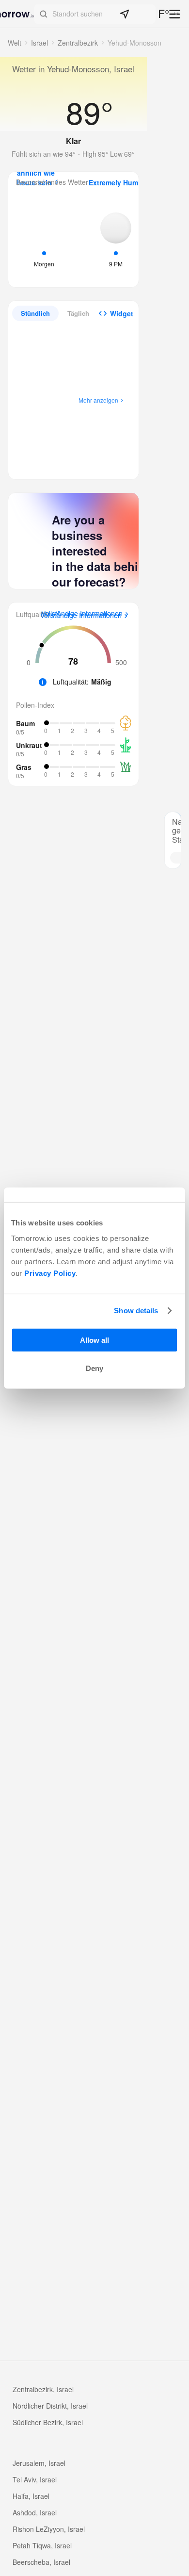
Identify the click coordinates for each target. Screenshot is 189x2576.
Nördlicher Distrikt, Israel (50, 2406)
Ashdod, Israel (35, 2512)
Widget (122, 313)
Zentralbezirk (78, 43)
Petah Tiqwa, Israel (42, 2545)
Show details (136, 1311)
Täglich (78, 313)
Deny (94, 1368)
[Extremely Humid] (116, 239)
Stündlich (35, 313)
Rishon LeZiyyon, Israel (49, 2529)
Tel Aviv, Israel (35, 2479)
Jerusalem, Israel (39, 2463)
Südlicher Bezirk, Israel (48, 2422)
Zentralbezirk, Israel (43, 2389)
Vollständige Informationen (81, 616)
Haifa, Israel (31, 2496)
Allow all (94, 1340)
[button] (95, 14)
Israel (39, 43)
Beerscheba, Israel (41, 2562)
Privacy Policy (50, 1273)
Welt (15, 43)
